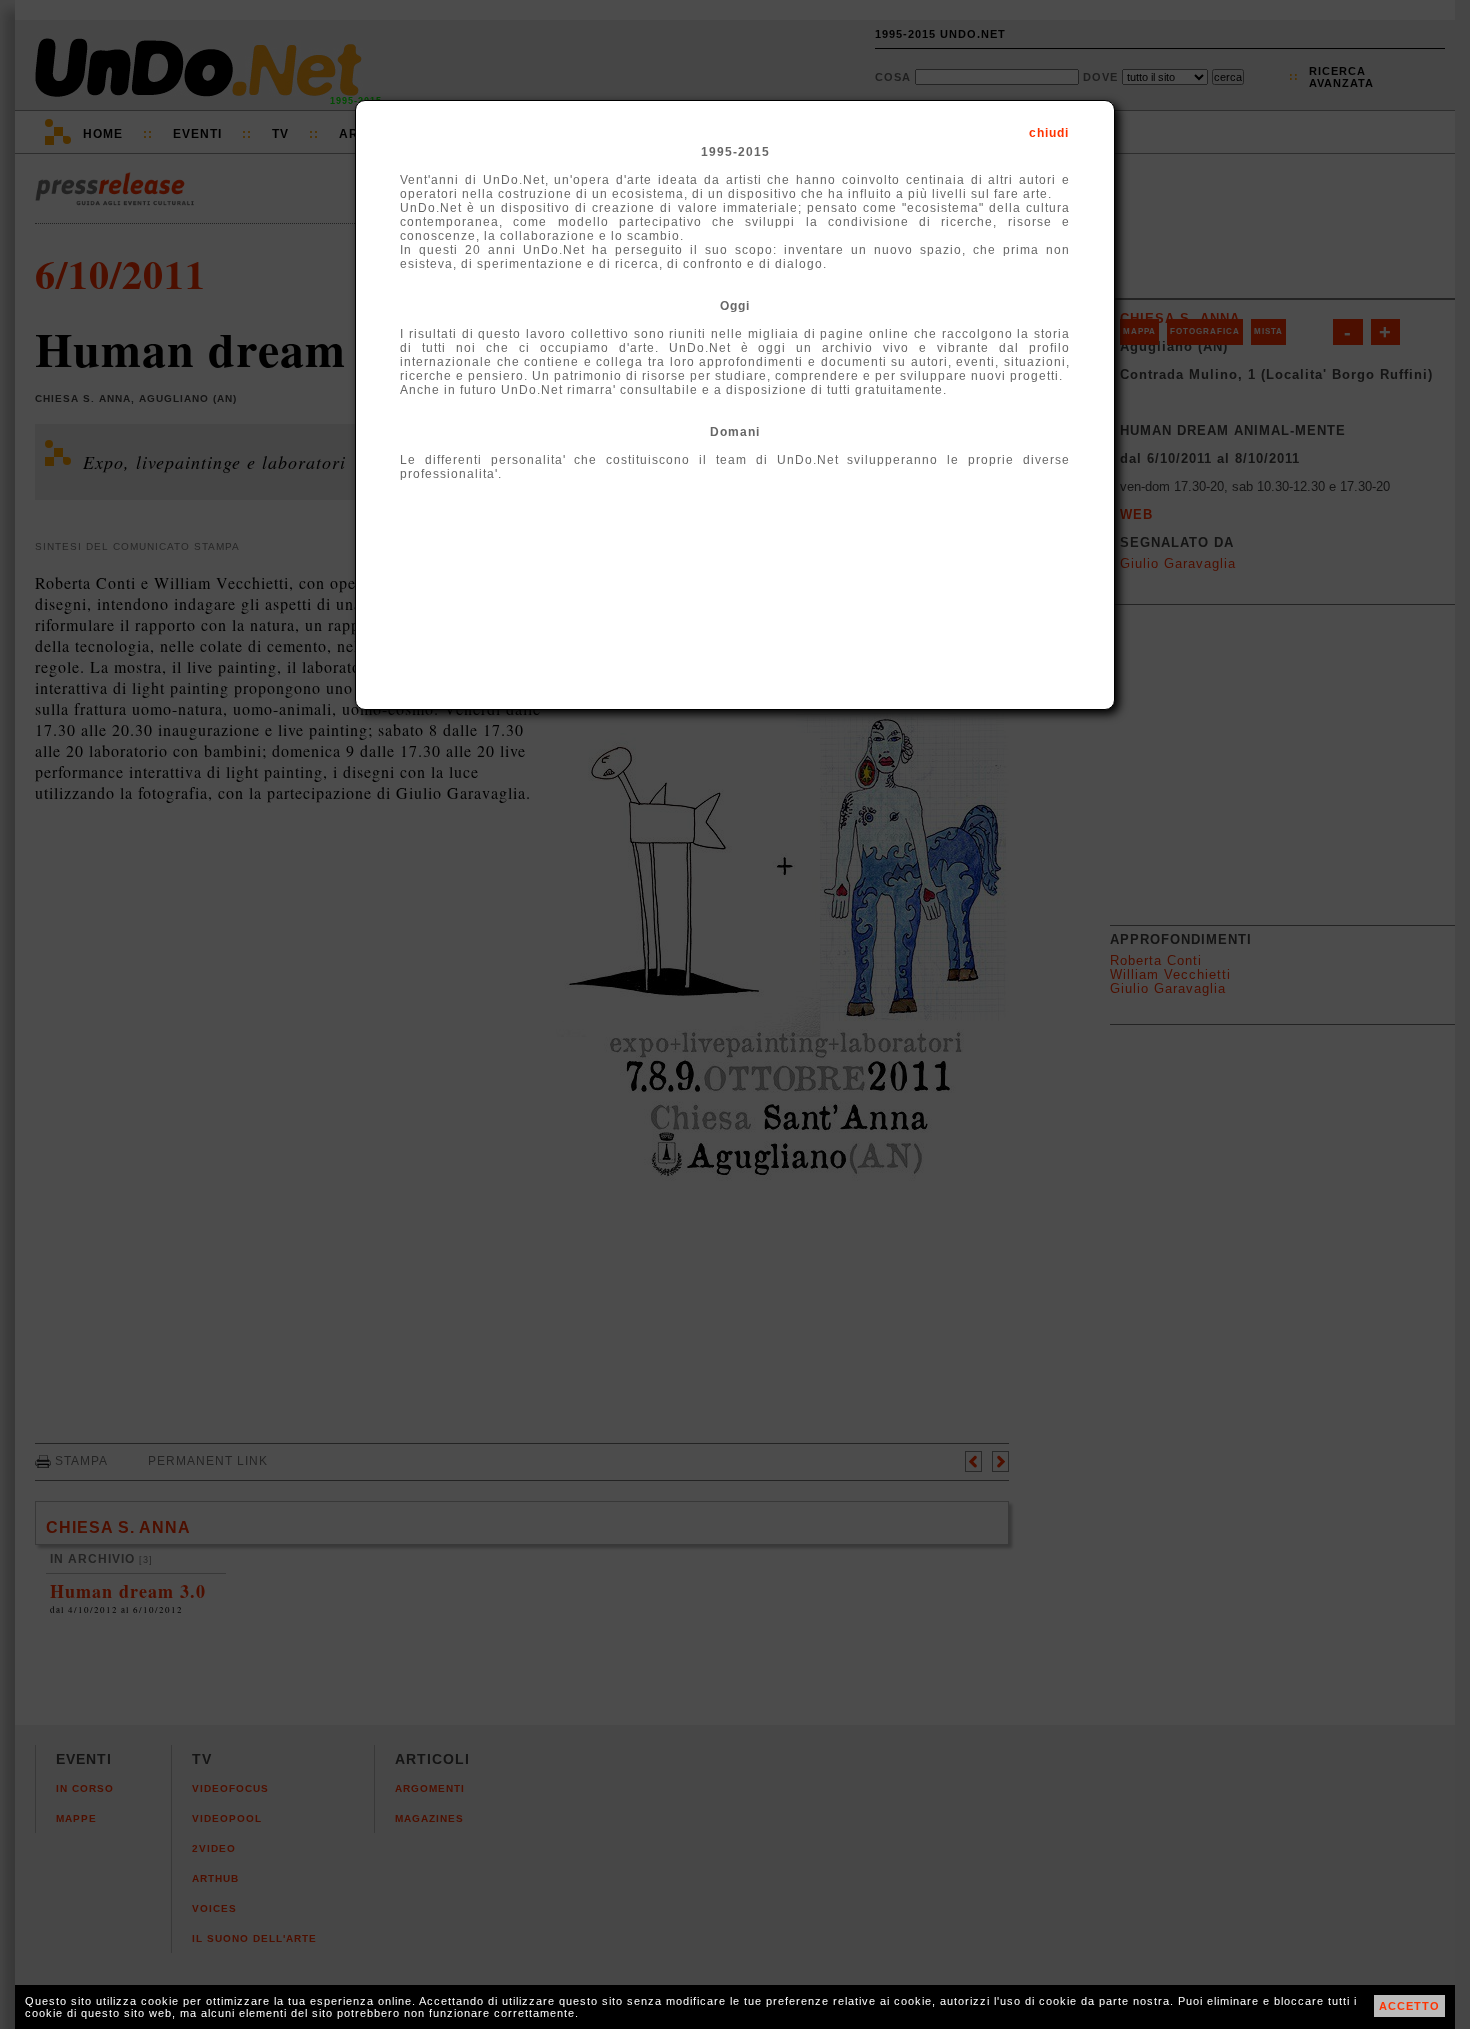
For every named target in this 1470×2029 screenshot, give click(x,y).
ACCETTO (1409, 2006)
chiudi (1049, 133)
